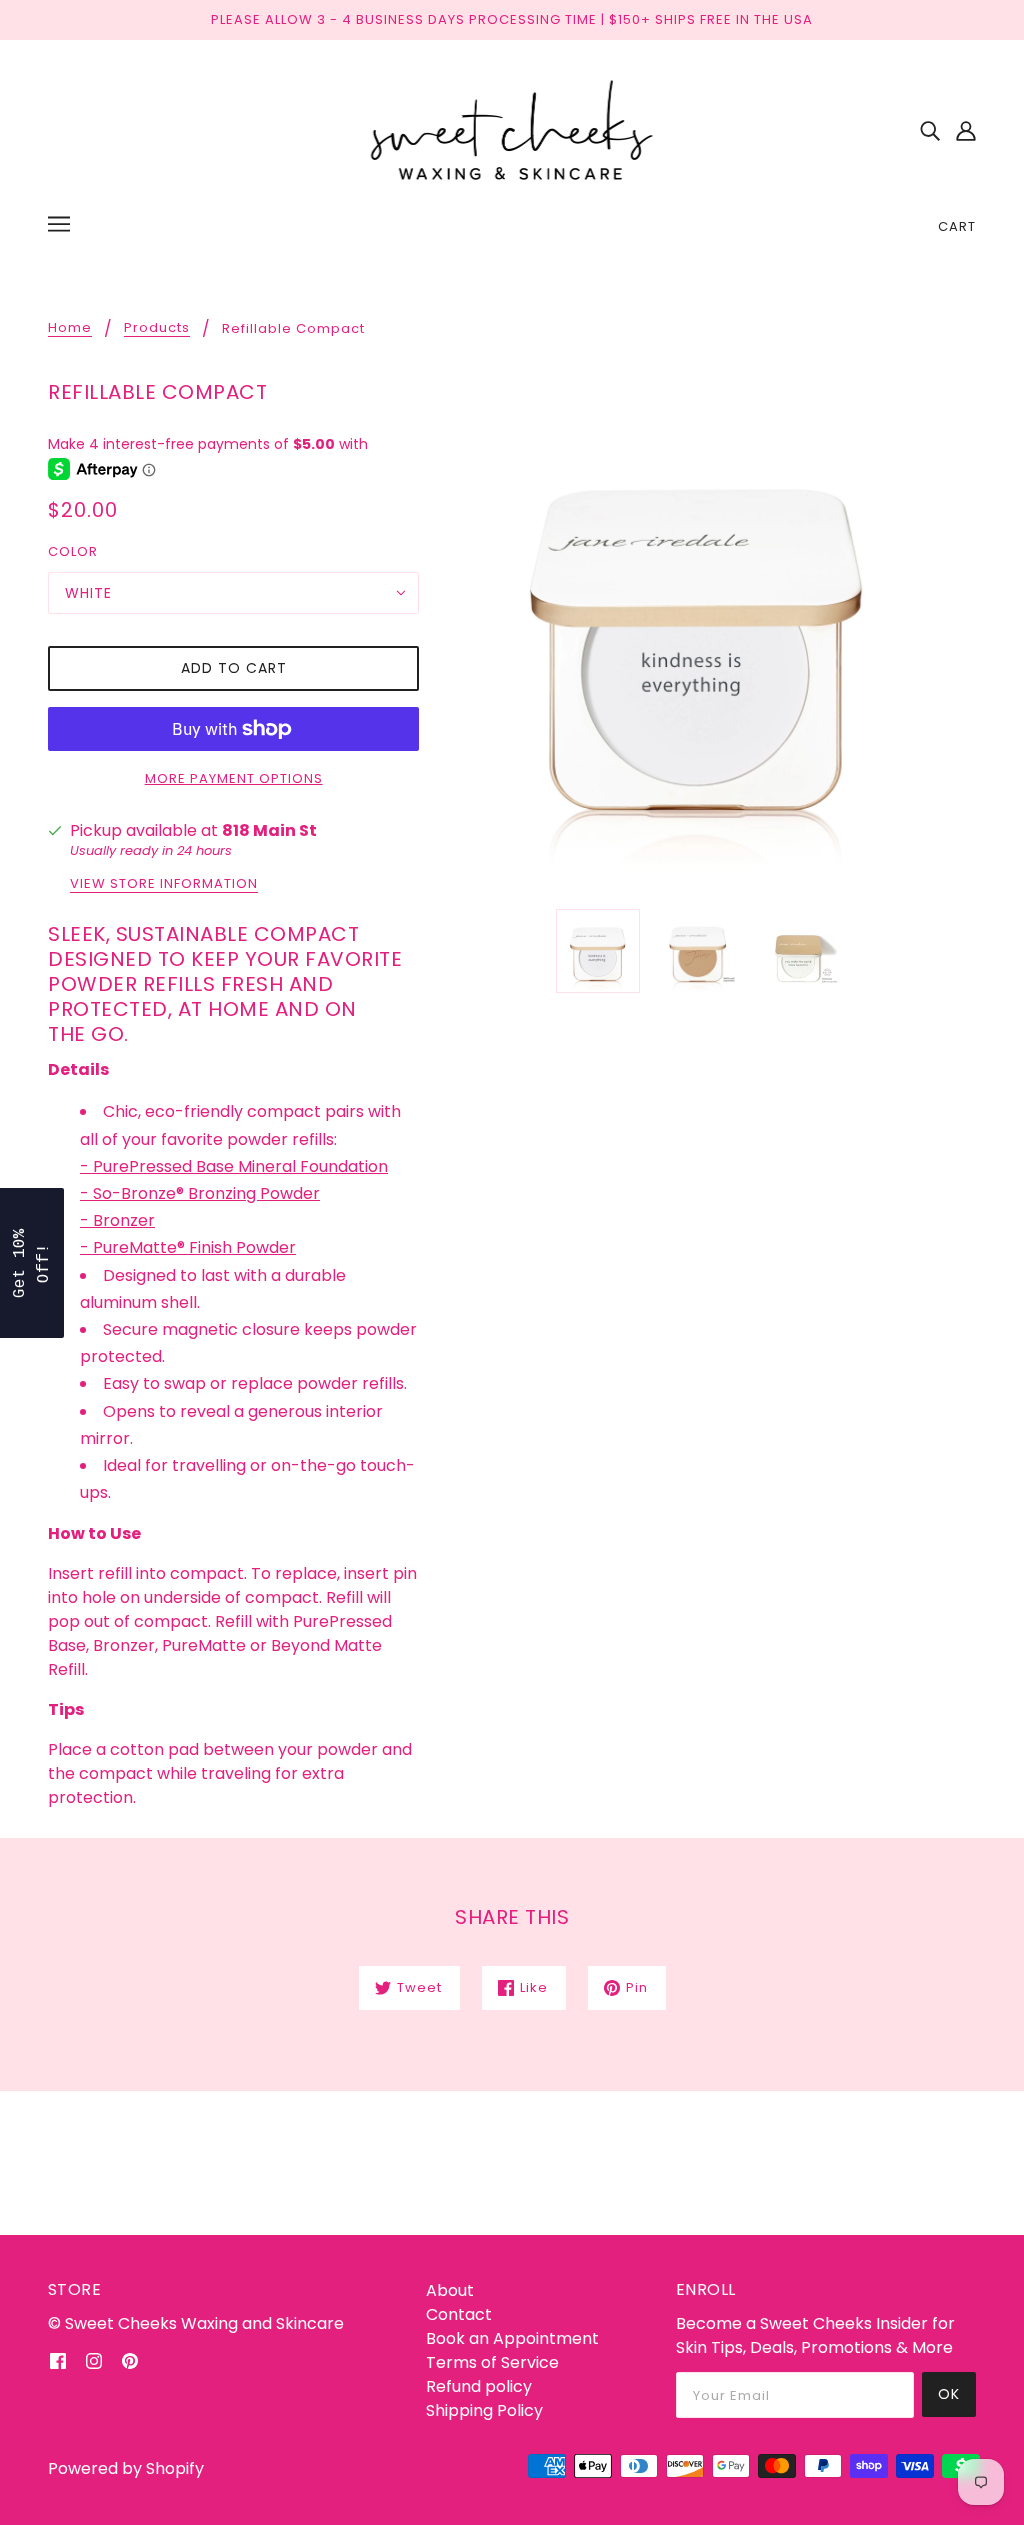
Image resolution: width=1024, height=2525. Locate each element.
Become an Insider (652, 1336)
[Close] (772, 1094)
